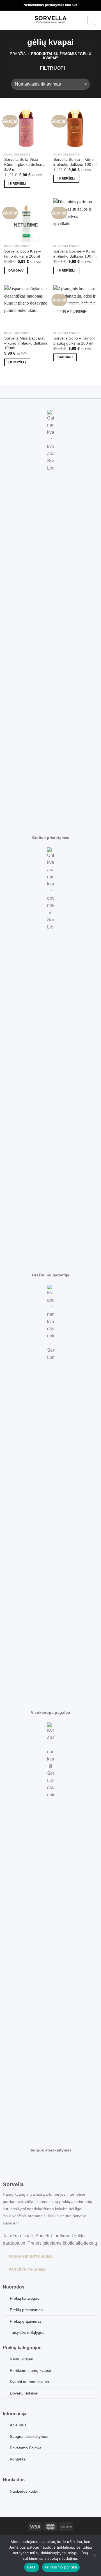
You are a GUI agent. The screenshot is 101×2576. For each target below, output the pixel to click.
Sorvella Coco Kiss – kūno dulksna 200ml (22, 254)
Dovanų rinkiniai (24, 2393)
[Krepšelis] (92, 20)
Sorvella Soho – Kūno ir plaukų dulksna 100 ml (74, 341)
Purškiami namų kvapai (30, 2370)
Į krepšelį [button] (17, 183)
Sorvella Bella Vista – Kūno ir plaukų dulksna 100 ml (24, 164)
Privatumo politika (61, 2567)
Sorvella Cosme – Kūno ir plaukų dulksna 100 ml (75, 254)
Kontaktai (18, 2459)
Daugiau (16, 270)
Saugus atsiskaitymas (29, 2436)
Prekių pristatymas (26, 2310)
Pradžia (18, 54)
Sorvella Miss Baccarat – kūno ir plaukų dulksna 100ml (26, 343)
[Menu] (8, 20)
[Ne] (94, 2557)
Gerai (32, 2567)
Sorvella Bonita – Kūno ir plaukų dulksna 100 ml (75, 162)
